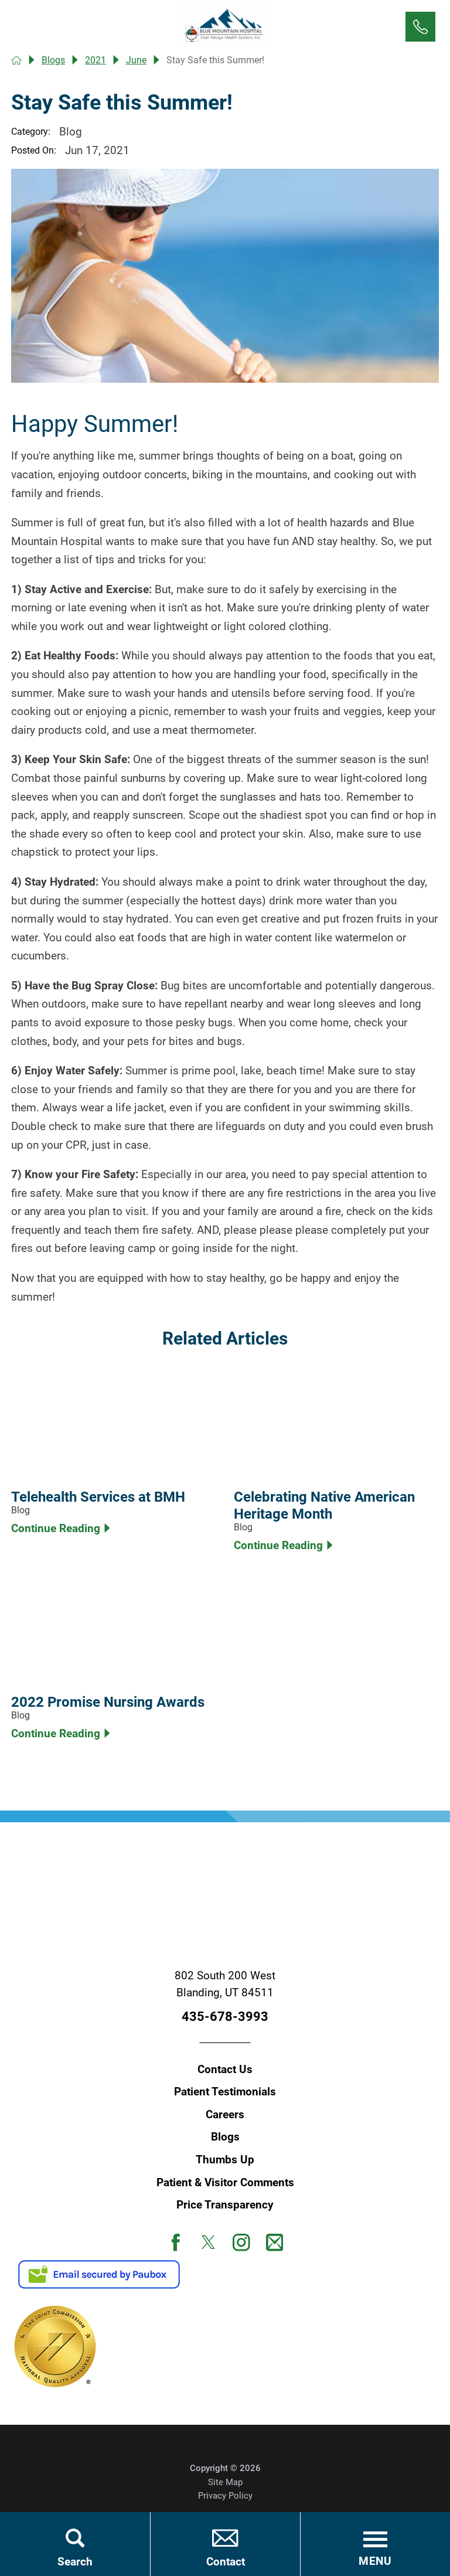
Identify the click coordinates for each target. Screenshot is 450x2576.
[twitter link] (209, 2242)
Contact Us (225, 2070)
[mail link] (275, 2242)
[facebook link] (176, 2242)
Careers (225, 2115)
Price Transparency (225, 2205)
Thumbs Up (225, 2160)
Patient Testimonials (225, 2092)
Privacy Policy (225, 2496)
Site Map (225, 2482)
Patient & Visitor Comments (225, 2183)
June (136, 60)
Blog (71, 132)
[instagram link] (241, 2242)
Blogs (53, 60)
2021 (96, 60)
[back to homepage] (16, 60)
